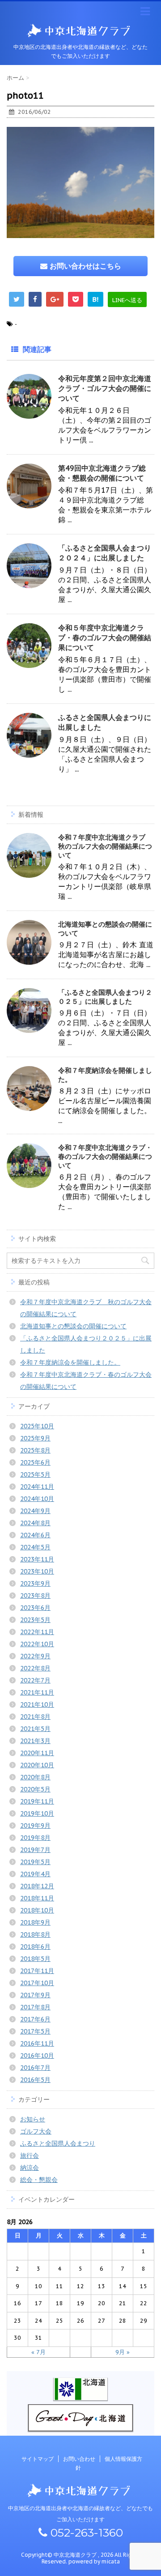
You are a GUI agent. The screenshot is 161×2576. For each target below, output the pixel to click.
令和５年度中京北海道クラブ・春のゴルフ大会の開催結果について (105, 637)
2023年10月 (37, 1571)
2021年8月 (35, 1717)
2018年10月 (37, 1910)
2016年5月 (35, 2080)
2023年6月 (35, 1608)
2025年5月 (35, 1474)
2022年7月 (35, 1680)
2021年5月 (35, 1729)
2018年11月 (37, 1898)
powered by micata (93, 2561)
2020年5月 (35, 1789)
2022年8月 (35, 1668)
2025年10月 (37, 1426)
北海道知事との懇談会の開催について (73, 1326)
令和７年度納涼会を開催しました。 (70, 1362)
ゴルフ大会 (36, 2131)
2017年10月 (37, 1983)
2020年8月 (35, 1777)
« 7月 (38, 2352)
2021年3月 (35, 1741)
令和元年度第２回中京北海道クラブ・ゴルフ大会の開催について (105, 388)
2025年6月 (35, 1462)
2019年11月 (37, 1801)
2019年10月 (37, 1813)
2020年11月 (37, 1753)
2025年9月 (35, 1438)
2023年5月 (35, 1620)
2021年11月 (37, 1692)
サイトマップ (38, 2459)
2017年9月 (35, 1995)
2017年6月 (35, 2019)
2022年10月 (37, 1644)
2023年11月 (37, 1559)
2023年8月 (35, 1596)
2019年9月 (35, 1826)
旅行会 (30, 2155)
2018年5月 (35, 1959)
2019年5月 (35, 1862)
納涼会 (30, 2168)
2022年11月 (37, 1632)
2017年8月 (35, 2007)
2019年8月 (35, 1838)
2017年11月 (37, 1971)
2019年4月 (35, 1874)
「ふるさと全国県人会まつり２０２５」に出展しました (105, 997)
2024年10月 (37, 1499)
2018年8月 (35, 1934)
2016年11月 (37, 2043)
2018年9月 (35, 1922)
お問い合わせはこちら (84, 266)
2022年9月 (35, 1656)
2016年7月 (35, 2068)
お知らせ (33, 2119)
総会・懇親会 (39, 2180)
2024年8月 (35, 1523)
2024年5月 (35, 1547)
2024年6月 (35, 1535)
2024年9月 (35, 1511)
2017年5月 (35, 2031)
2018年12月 (37, 1886)
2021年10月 (37, 1704)
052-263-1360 (85, 2533)
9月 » (123, 2352)
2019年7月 (35, 1850)
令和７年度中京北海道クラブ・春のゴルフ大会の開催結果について (105, 1156)
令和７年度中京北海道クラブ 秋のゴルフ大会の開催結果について (105, 846)
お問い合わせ (79, 2459)
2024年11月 (37, 1487)
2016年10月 (37, 2056)
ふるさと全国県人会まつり (58, 2143)
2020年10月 (37, 1765)
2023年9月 (35, 1583)
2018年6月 (35, 1947)
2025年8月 (35, 1450)
